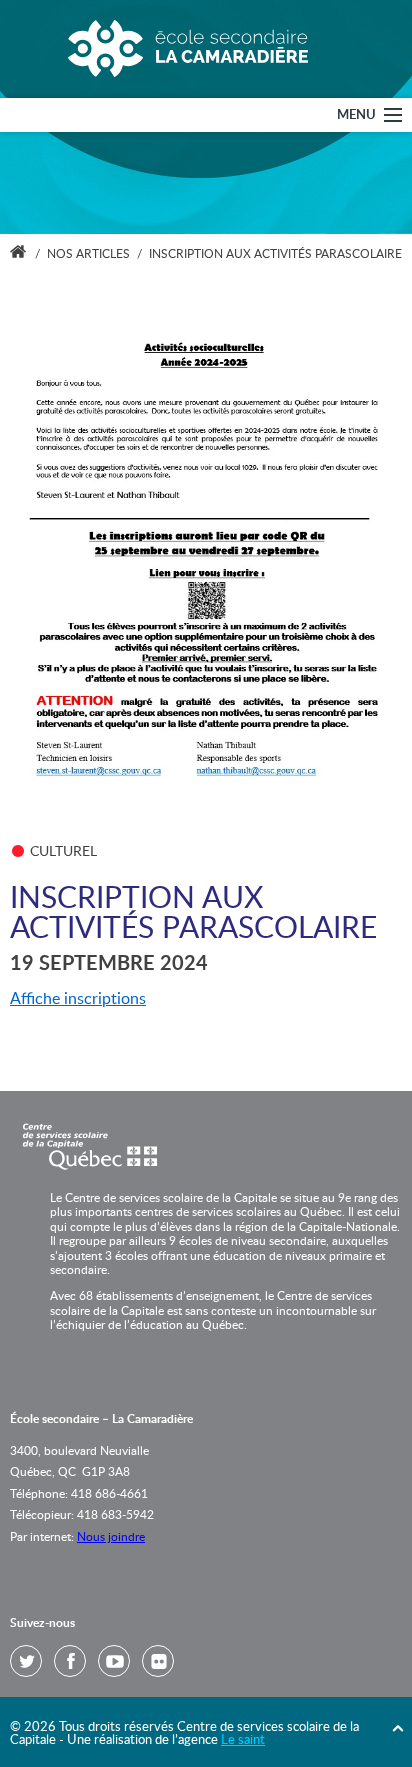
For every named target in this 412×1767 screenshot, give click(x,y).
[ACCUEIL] (18, 254)
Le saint (243, 1740)
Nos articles (88, 254)
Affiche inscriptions (78, 999)
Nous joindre (111, 1537)
